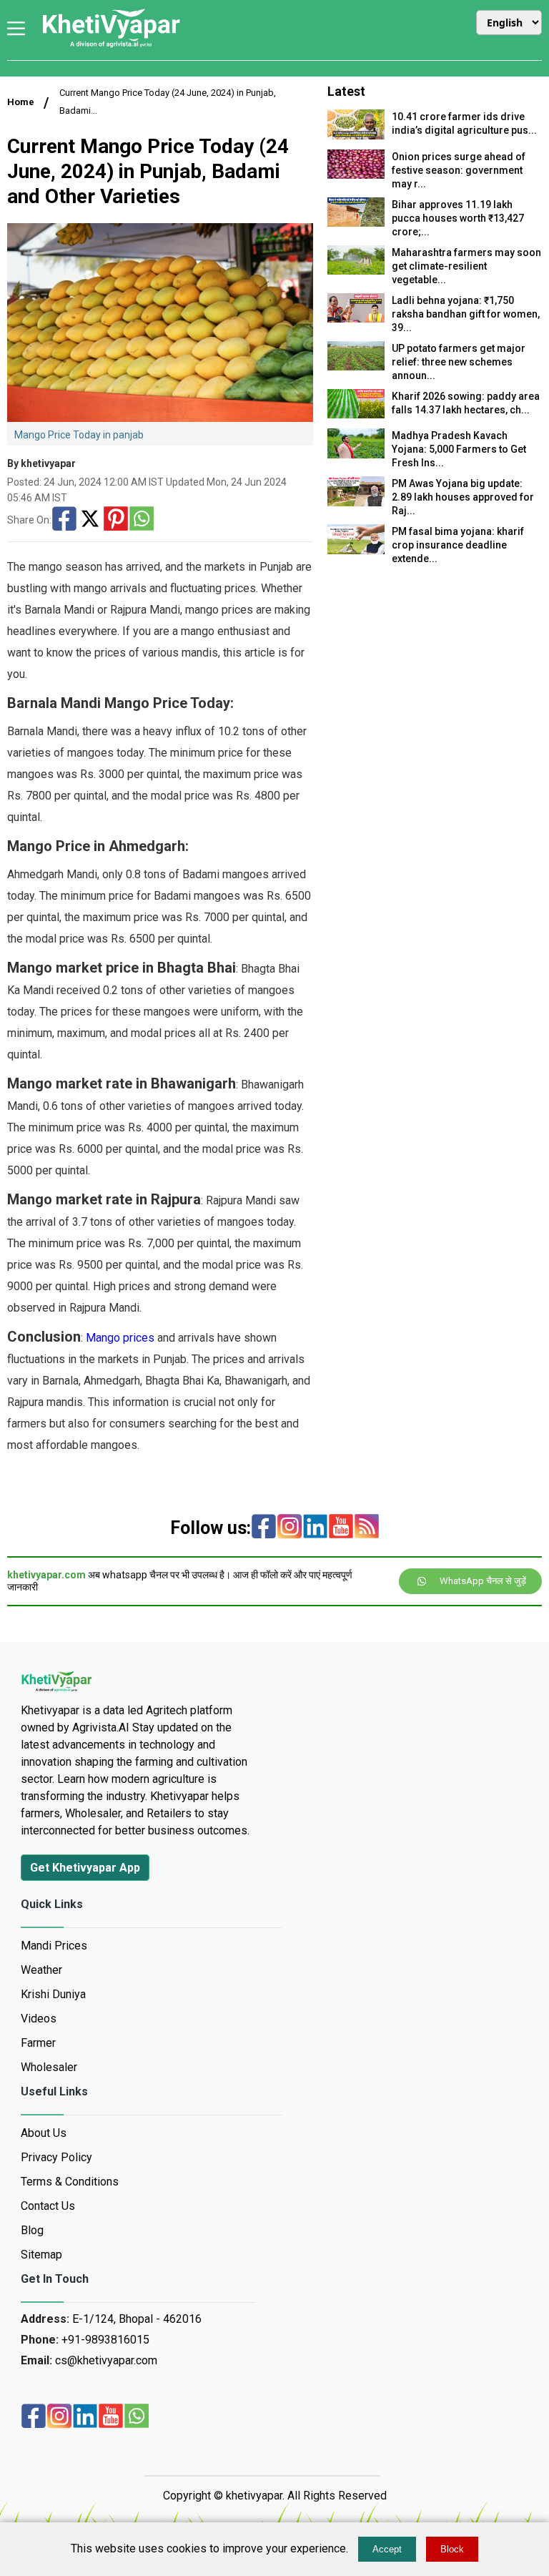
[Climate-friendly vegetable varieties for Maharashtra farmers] (356, 271)
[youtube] (341, 1528)
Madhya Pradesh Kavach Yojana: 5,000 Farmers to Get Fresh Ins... (459, 449)
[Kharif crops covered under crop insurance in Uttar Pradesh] (356, 550)
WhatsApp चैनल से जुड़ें (483, 1581)
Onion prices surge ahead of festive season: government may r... (459, 170)
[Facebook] (64, 520)
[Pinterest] (116, 520)
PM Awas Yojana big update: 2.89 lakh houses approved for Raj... (463, 497)
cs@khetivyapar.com (106, 2360)
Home (21, 102)
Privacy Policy (56, 2157)
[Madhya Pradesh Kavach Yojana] (356, 454)
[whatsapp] (137, 2417)
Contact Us (48, 2206)
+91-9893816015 (105, 2340)
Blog (32, 2230)
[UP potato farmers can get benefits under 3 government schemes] (356, 367)
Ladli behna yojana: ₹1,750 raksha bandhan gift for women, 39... (466, 314)
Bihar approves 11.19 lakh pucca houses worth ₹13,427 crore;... (458, 218)
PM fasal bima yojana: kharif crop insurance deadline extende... (458, 545)
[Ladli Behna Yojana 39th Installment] (356, 319)
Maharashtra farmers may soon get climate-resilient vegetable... (466, 266)
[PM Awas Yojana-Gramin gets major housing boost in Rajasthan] (356, 502)
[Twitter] (90, 520)
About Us (44, 2133)
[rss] (367, 1528)
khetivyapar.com (46, 1575)
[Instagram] (290, 1528)
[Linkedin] (315, 1528)
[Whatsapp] (142, 520)
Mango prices (120, 1338)
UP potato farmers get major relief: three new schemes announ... (459, 362)
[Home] (111, 46)
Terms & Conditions (70, 2182)
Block (452, 2549)
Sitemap (41, 2255)
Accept (387, 2549)
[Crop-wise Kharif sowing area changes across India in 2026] (356, 414)
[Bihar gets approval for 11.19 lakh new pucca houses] (356, 223)
